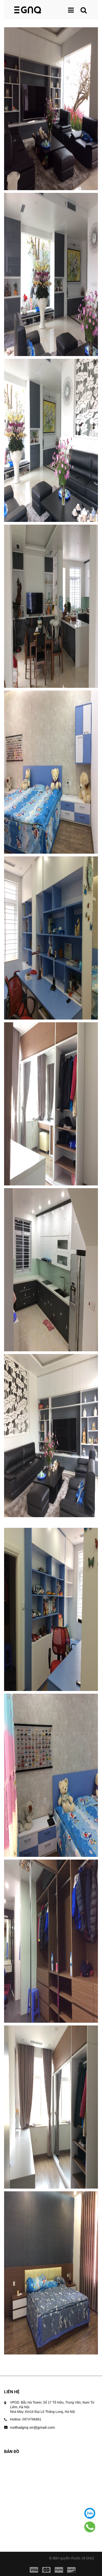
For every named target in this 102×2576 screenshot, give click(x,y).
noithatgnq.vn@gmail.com (33, 2427)
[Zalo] (90, 2513)
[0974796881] (90, 2527)
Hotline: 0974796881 (26, 2419)
